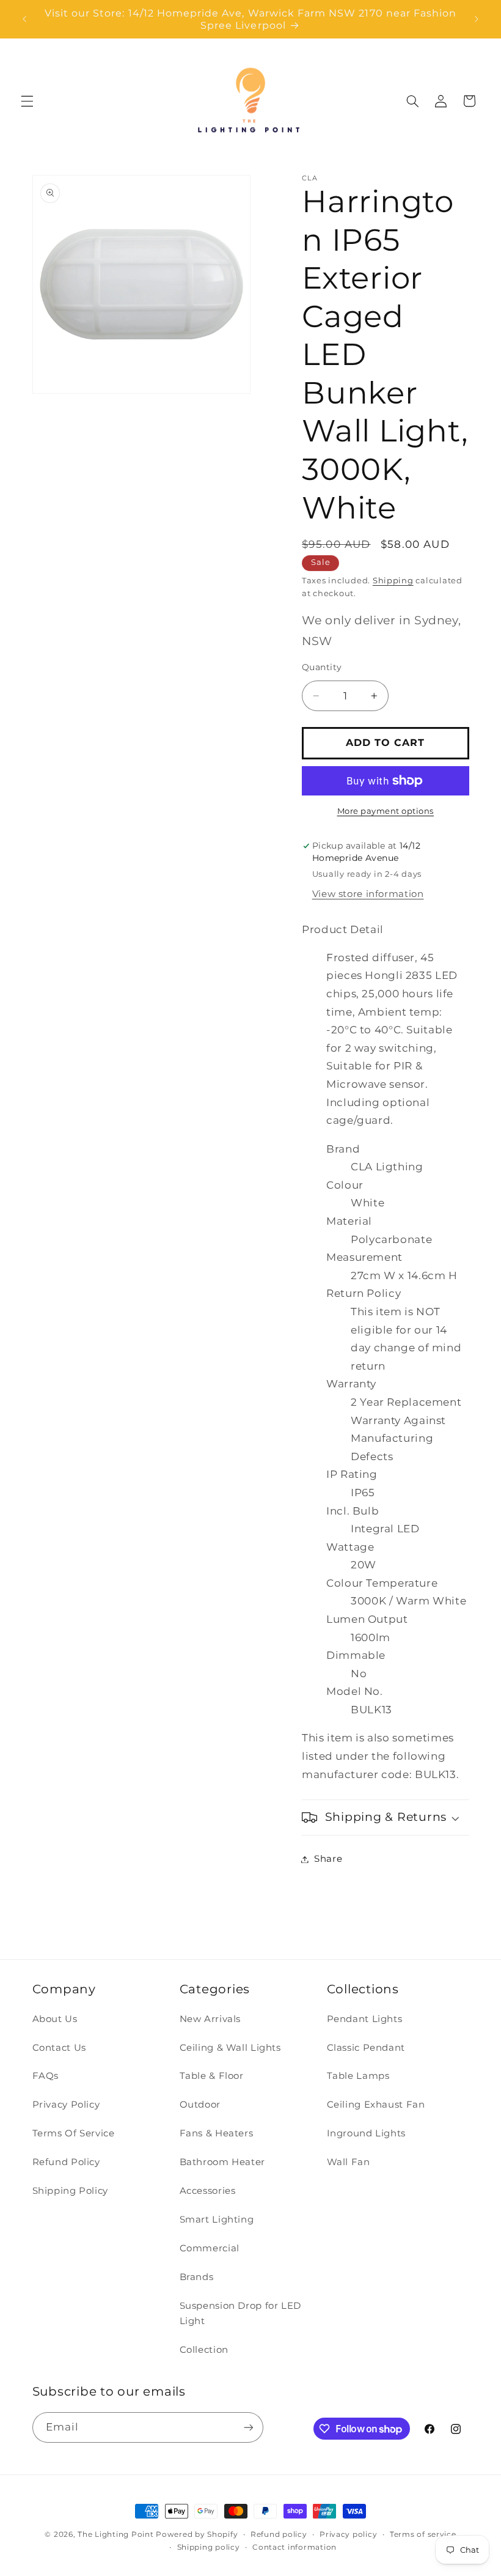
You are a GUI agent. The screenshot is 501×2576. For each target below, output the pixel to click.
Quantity (322, 667)
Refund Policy (66, 2162)
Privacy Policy (66, 2105)
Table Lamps (358, 2076)
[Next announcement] (477, 19)
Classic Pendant (366, 2048)
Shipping (393, 581)
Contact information (294, 2547)
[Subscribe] (248, 2427)
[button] (27, 101)
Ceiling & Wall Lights (230, 2048)
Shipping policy (209, 2547)
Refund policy (279, 2534)
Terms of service (423, 2534)
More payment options (386, 811)
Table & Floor (212, 2076)
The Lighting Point (115, 2534)
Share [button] (328, 1859)
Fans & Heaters (217, 2133)
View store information (368, 894)
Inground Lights (366, 2133)
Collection (204, 2350)
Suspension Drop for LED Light (241, 2314)
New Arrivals (210, 2019)
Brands (197, 2277)
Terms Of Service (74, 2133)
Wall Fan (349, 2162)
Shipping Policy (70, 2191)
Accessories (208, 2191)
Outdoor (200, 2105)
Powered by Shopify (197, 2534)
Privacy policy (348, 2534)
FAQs (46, 2076)
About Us (55, 2019)
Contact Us (59, 2048)
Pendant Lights (365, 2019)
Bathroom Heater (222, 2162)
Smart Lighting (217, 2220)
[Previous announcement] (24, 19)
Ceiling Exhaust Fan (376, 2105)
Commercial (210, 2248)
